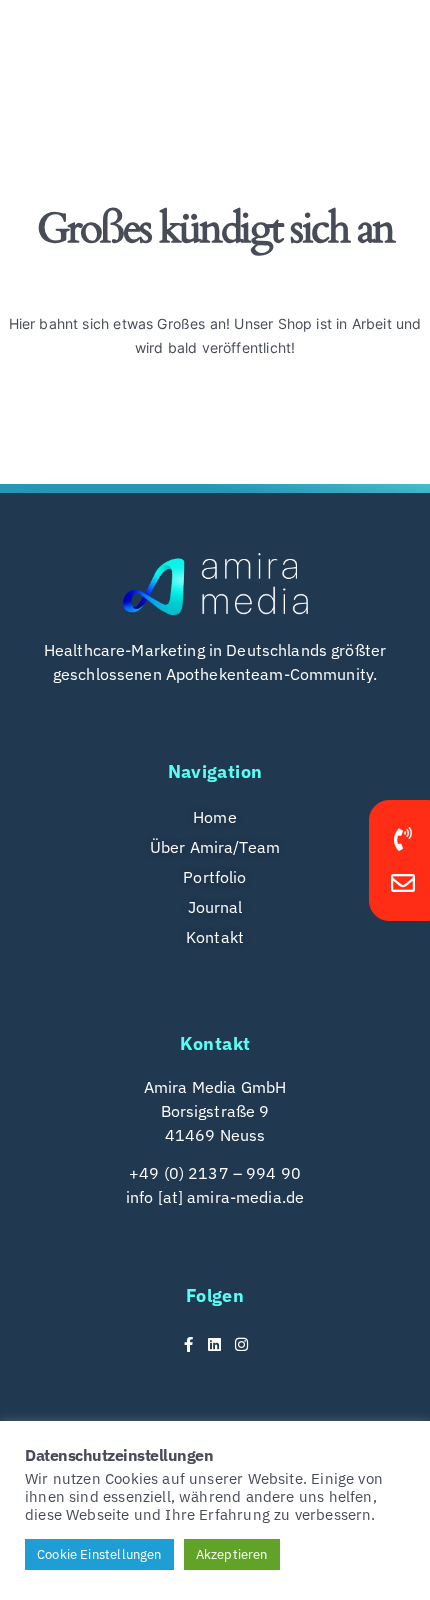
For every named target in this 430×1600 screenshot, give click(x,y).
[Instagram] (241, 1344)
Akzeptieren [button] (232, 1554)
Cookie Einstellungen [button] (99, 1554)
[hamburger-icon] (377, 39)
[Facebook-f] (188, 1344)
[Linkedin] (215, 1344)
